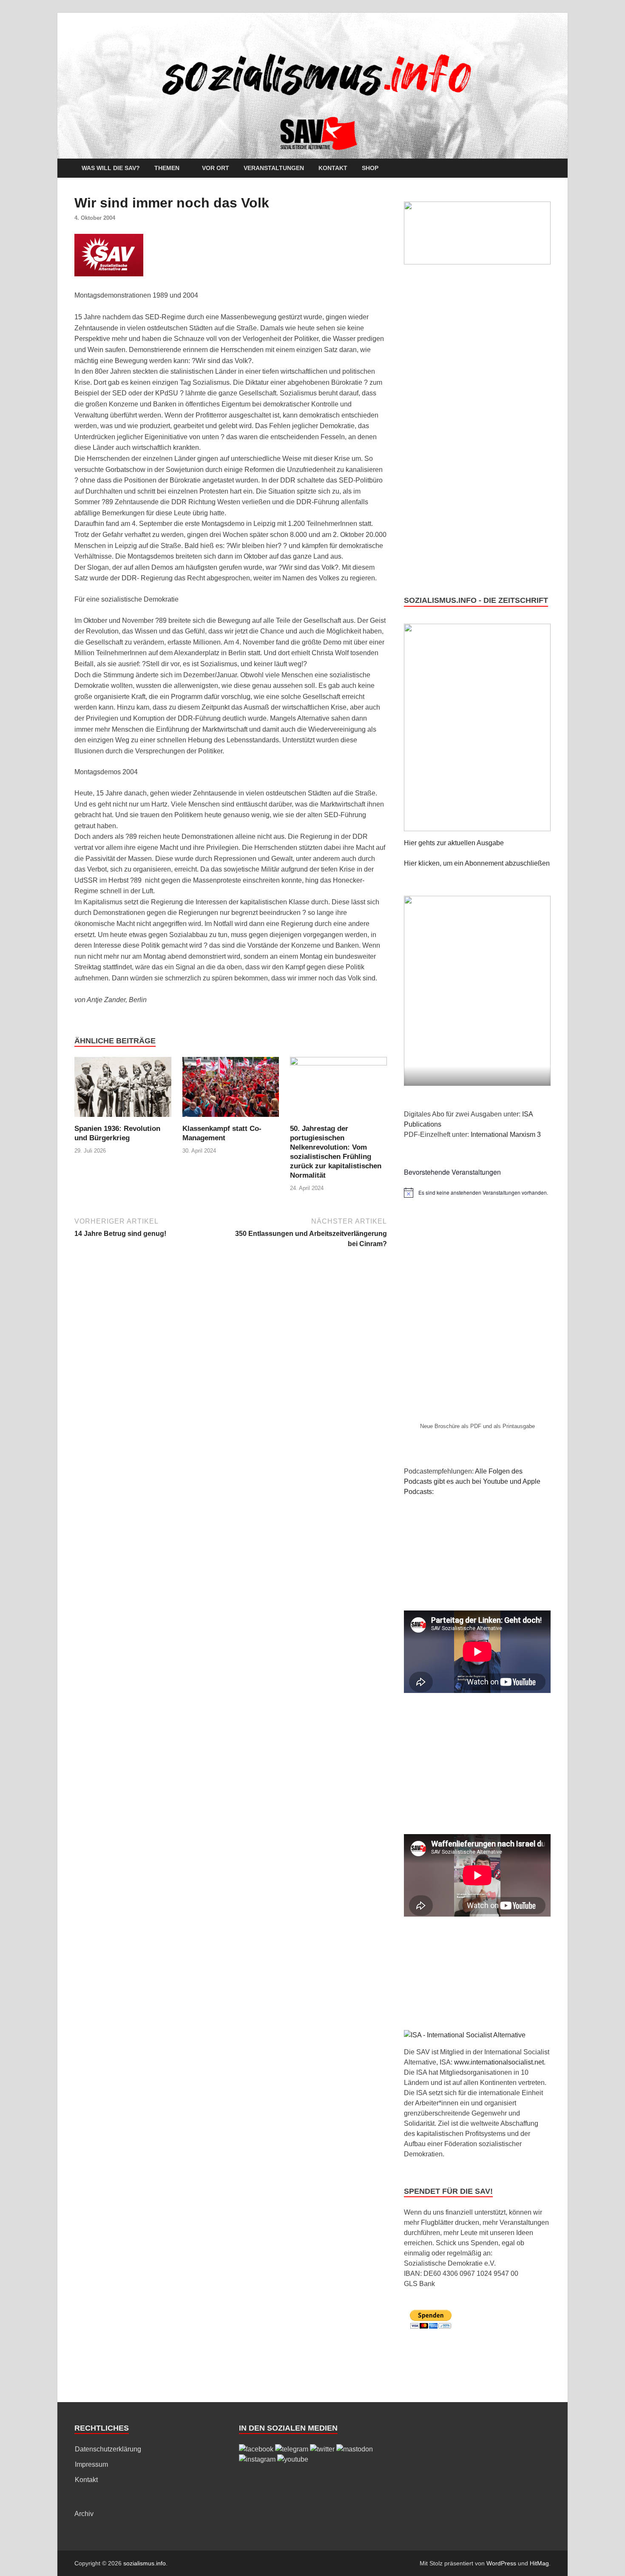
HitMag (539, 2563)
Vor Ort (216, 168)
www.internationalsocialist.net (499, 2062)
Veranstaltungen (274, 168)
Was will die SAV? (111, 168)
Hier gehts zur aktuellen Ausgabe (454, 843)
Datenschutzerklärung (108, 2449)
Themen (167, 168)
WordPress (501, 2563)
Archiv (84, 2514)
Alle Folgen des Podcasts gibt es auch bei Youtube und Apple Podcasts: (472, 1481)
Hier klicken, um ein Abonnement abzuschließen (477, 863)
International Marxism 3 (506, 1135)
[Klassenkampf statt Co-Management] (231, 1090)
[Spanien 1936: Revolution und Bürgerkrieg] (123, 1090)
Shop (370, 168)
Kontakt (333, 168)
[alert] (477, 1193)
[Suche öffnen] (546, 169)
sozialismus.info (145, 2563)
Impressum (91, 2464)
